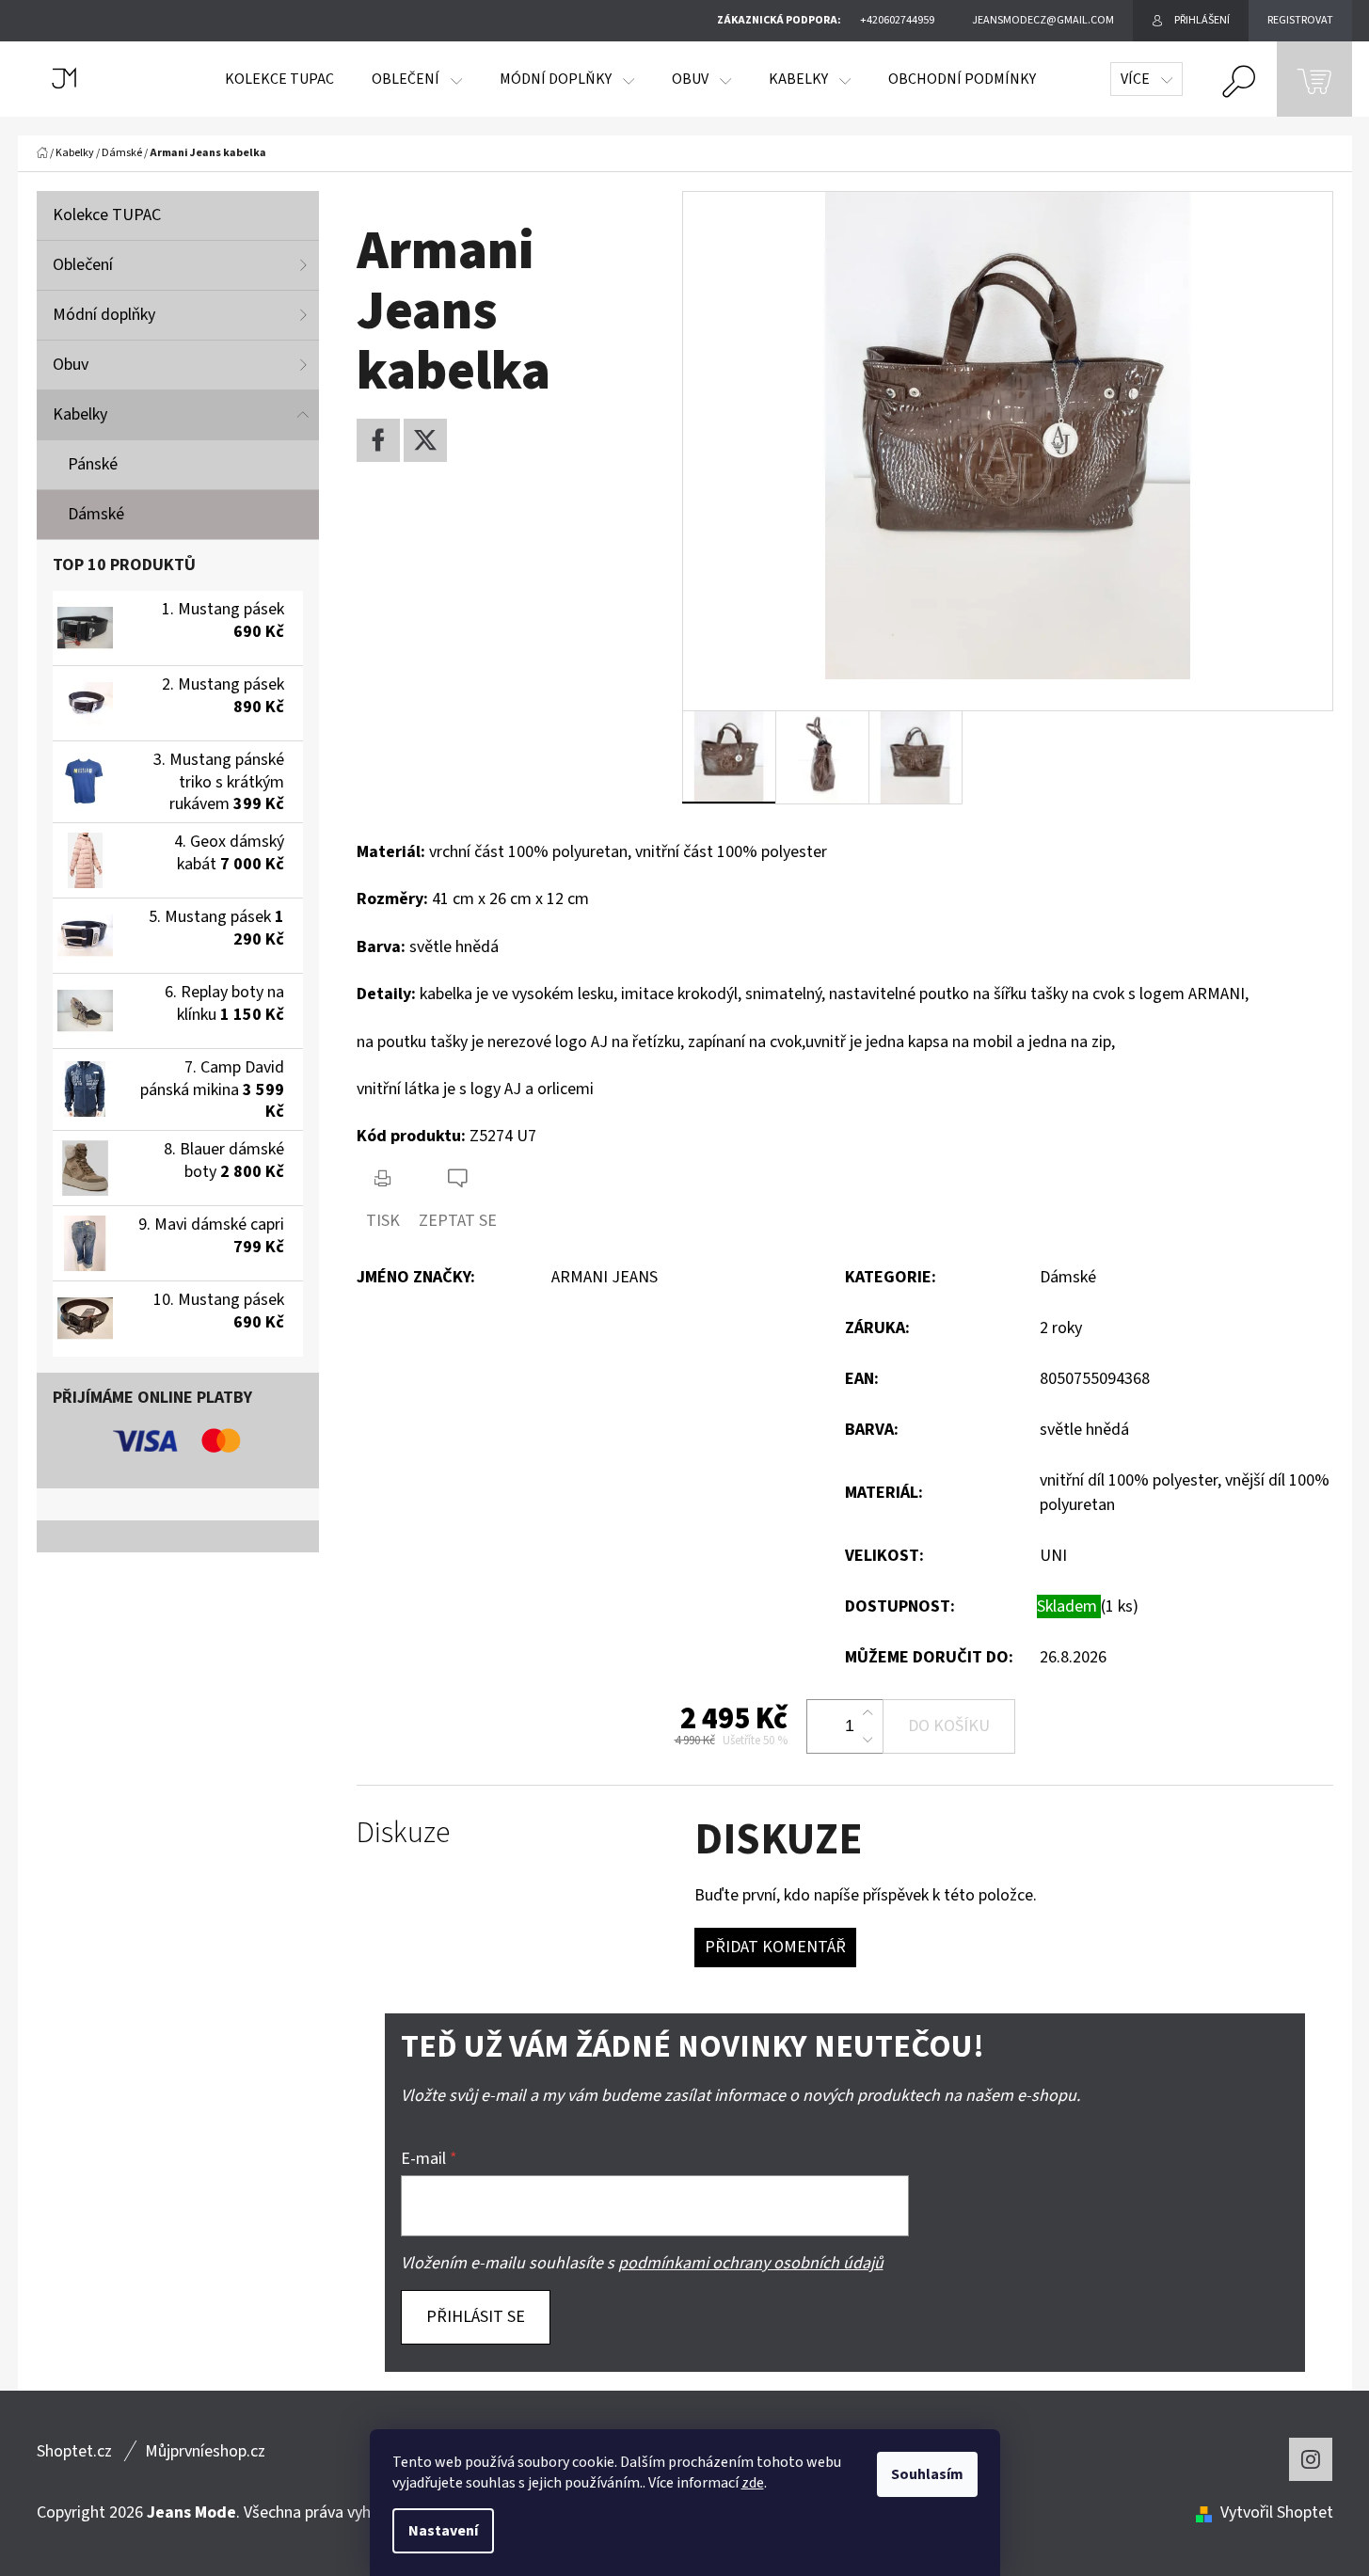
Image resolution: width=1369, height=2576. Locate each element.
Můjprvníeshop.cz (205, 2451)
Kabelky (80, 414)
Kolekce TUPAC (107, 215)
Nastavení (443, 2531)
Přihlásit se (476, 2317)
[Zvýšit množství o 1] (868, 1713)
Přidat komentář (775, 1947)
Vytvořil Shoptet (1277, 2512)
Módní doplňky (104, 315)
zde (753, 2483)
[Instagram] (1311, 2459)
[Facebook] (378, 440)
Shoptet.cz (74, 2451)
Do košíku (949, 1726)
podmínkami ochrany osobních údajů (751, 2263)
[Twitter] (425, 440)
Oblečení (83, 265)
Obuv (71, 365)
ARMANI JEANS (605, 1277)
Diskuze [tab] (403, 1833)
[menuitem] (279, 79)
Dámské (96, 514)
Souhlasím (927, 2474)
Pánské (93, 464)
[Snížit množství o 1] (868, 1740)
